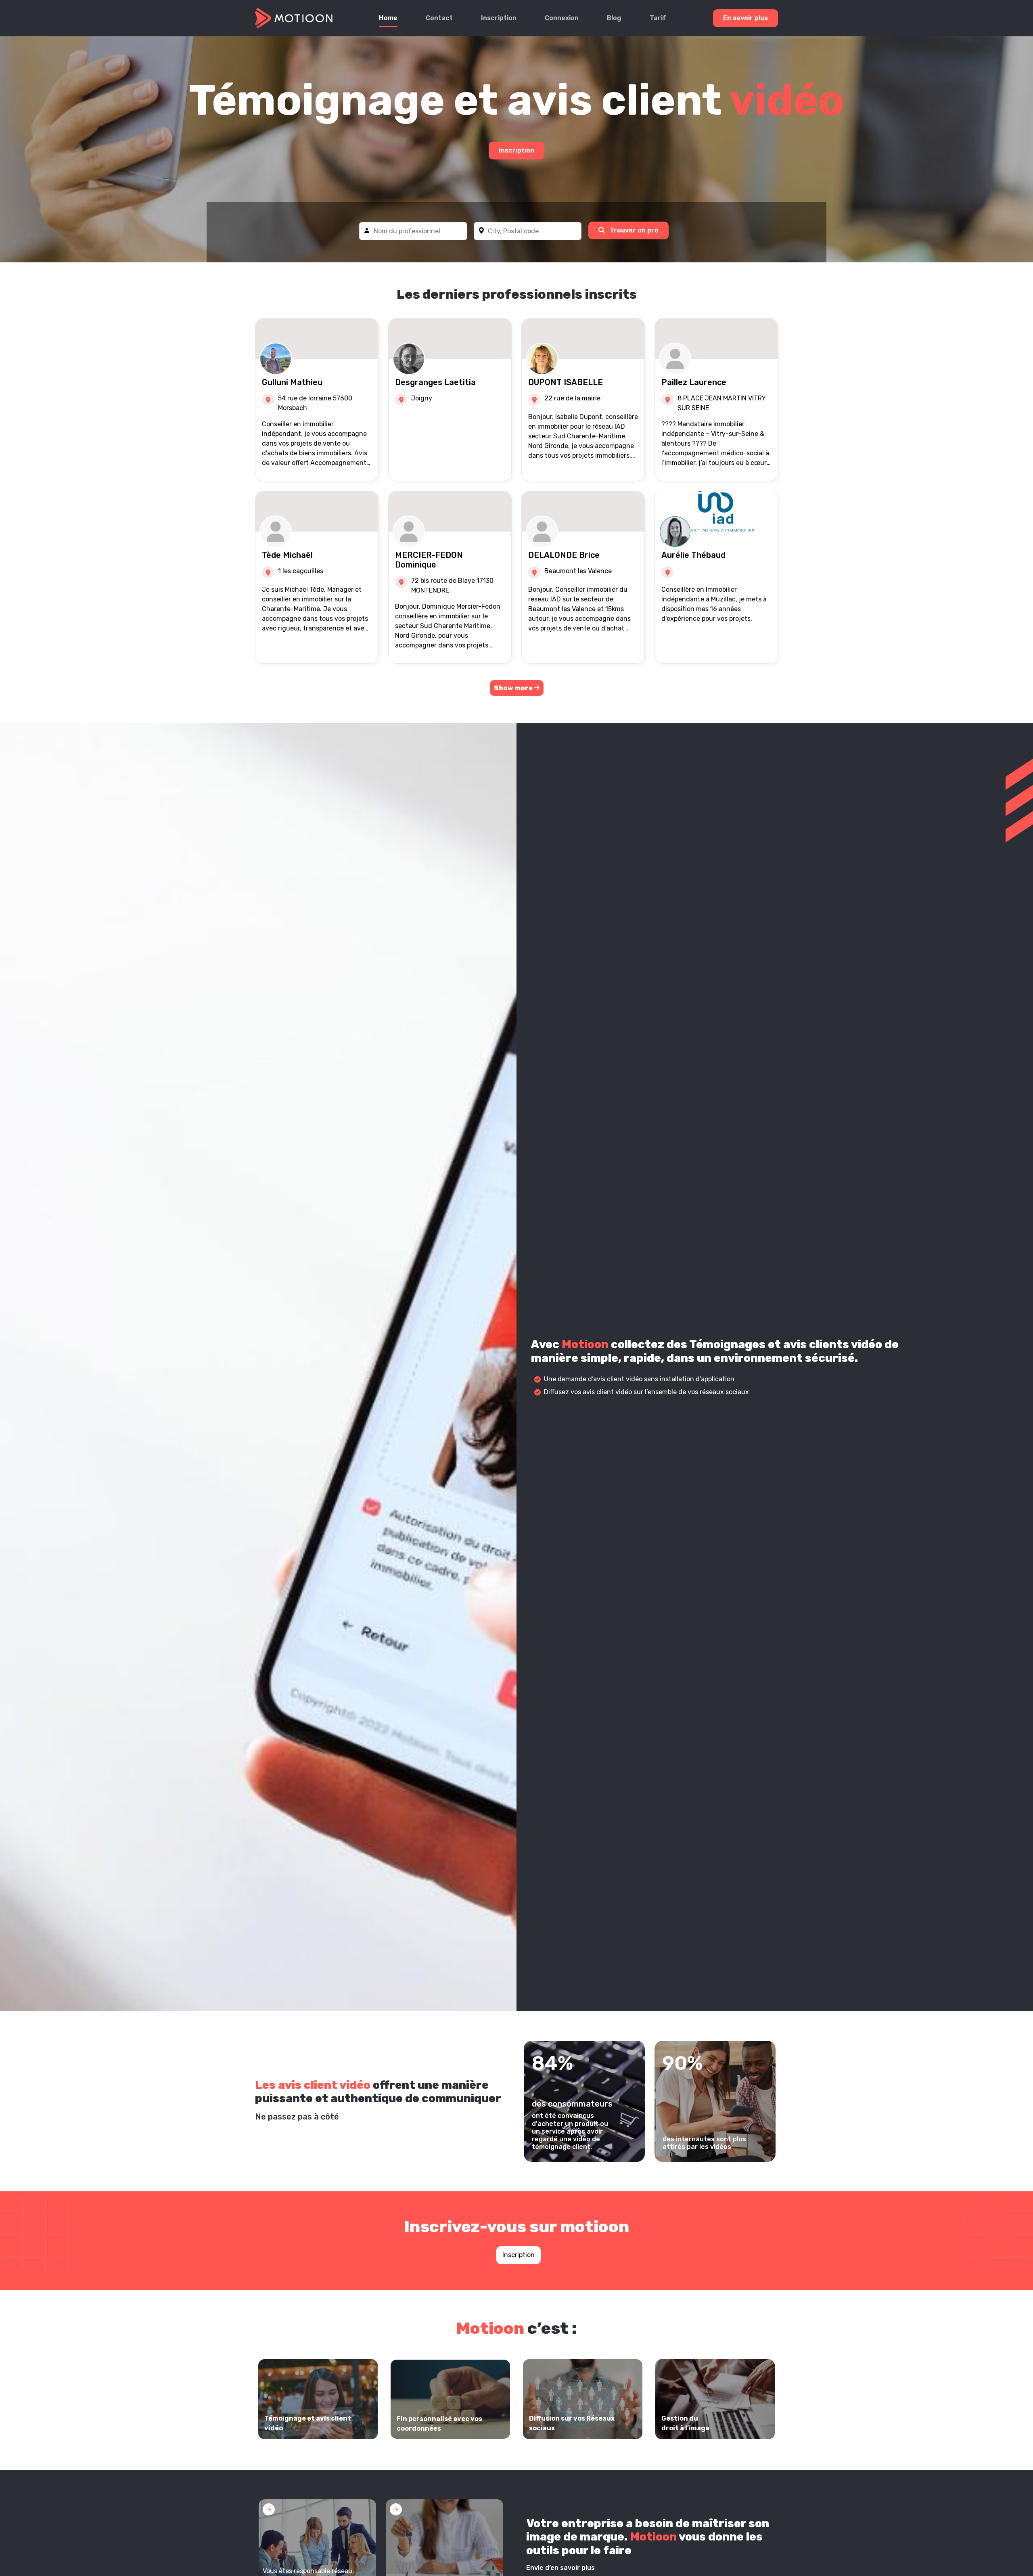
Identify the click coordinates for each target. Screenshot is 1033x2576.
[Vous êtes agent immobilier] (444, 2545)
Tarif (658, 18)
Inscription (499, 18)
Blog (614, 18)
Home (388, 18)
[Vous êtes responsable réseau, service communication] (317, 2545)
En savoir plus (745, 18)
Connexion (562, 18)
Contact (439, 18)
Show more (514, 688)
